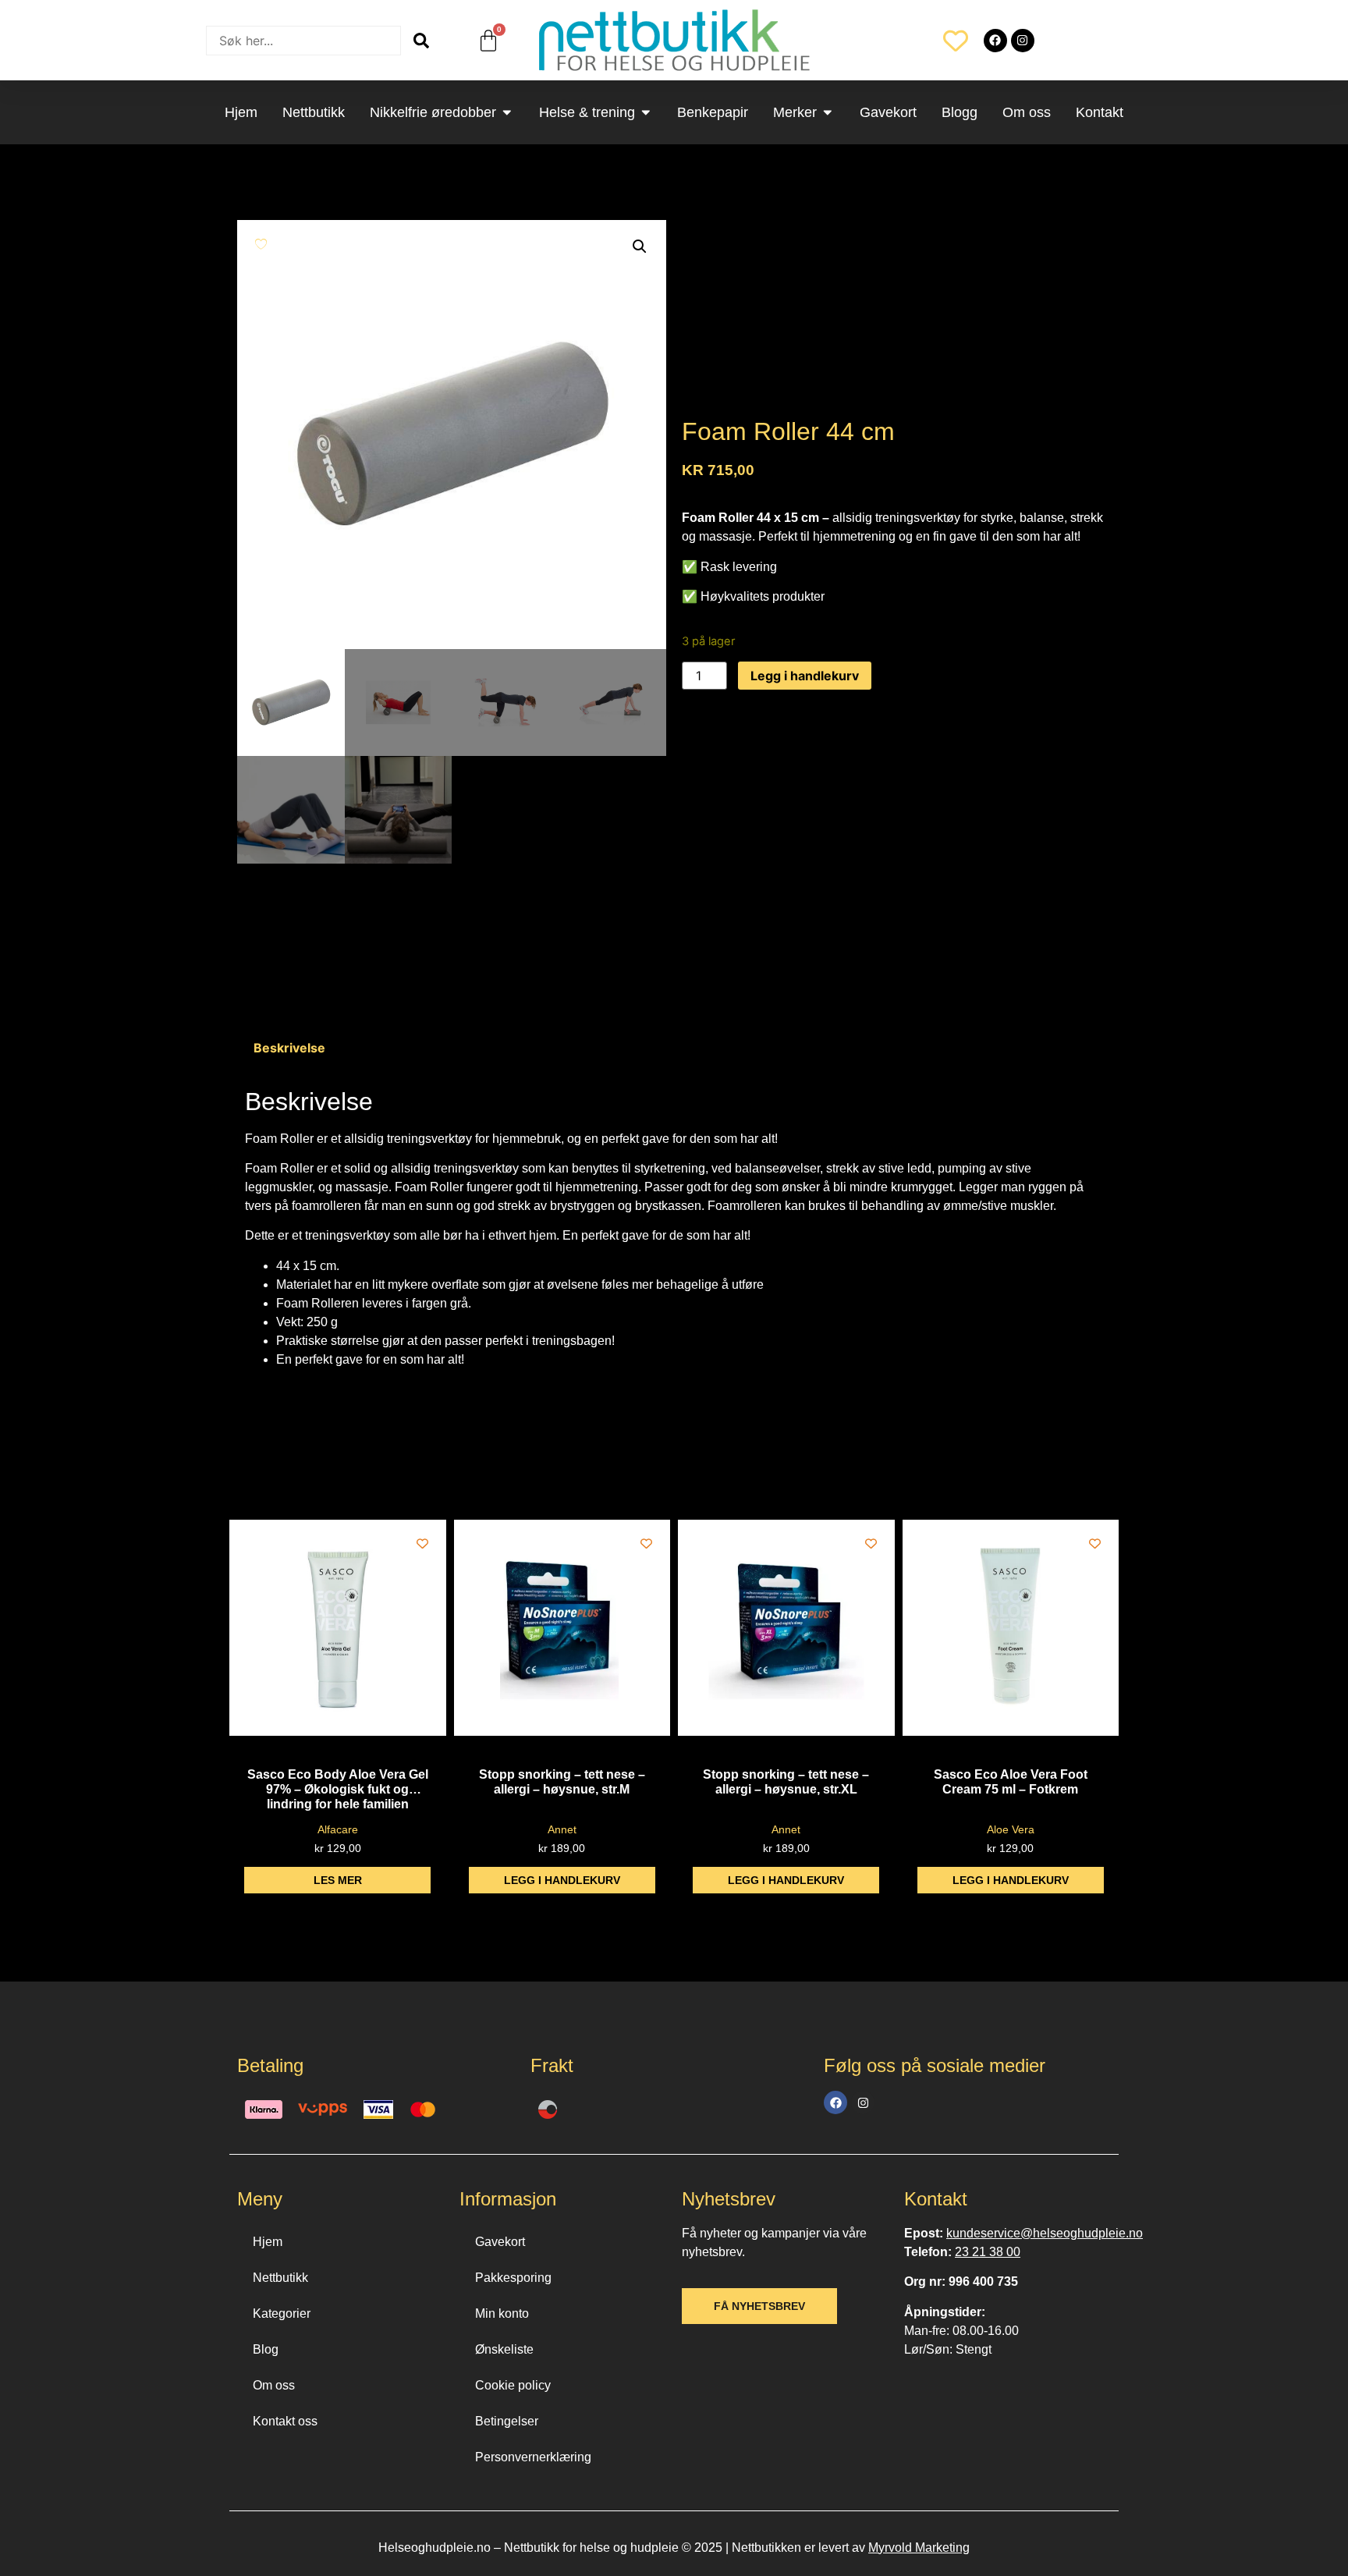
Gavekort (500, 2242)
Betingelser (507, 2421)
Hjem (268, 2242)
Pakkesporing (513, 2278)
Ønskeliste (504, 2349)
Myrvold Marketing (919, 2548)
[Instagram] (1023, 41)
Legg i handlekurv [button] (562, 1880)
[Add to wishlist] (261, 244)
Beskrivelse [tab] (289, 1048)
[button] (640, 247)
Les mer (338, 1880)
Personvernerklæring (533, 2457)
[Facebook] (995, 41)
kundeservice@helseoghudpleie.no (1045, 2233)
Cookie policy (513, 2385)
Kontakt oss (285, 2421)
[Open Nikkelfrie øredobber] (507, 112)
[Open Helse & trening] (646, 112)
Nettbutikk (280, 2278)
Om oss (274, 2385)
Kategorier (282, 2313)
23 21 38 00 (988, 2252)
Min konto (502, 2313)
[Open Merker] (828, 112)
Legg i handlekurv (805, 676)
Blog (266, 2349)
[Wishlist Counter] (956, 41)
